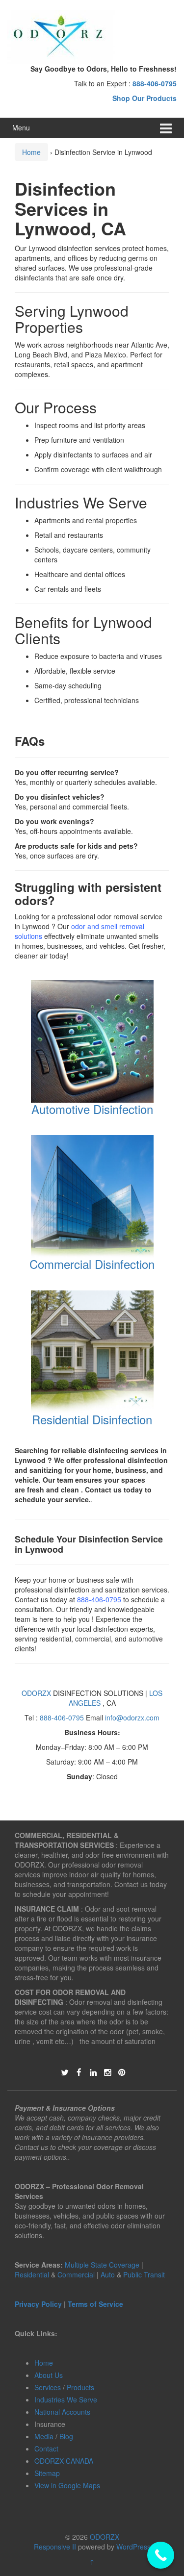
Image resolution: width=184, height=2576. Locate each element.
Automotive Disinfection (92, 1109)
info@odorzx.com (132, 1717)
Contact (46, 2449)
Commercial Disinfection (92, 1264)
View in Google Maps (67, 2485)
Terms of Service (95, 2304)
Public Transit (144, 2274)
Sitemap (47, 2473)
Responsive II (55, 2547)
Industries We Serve (66, 2399)
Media (44, 2436)
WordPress (133, 2547)
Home (31, 152)
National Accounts (62, 2412)
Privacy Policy (38, 2304)
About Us (49, 2375)
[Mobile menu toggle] (166, 128)
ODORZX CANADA (64, 2461)
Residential (32, 2274)
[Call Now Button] (161, 2555)
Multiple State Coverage (102, 2265)
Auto (109, 2274)
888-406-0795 (99, 1599)
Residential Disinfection (92, 1419)
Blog (66, 2436)
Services (48, 2387)
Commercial (76, 2274)
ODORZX (36, 1693)
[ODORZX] (61, 36)
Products (80, 2387)
